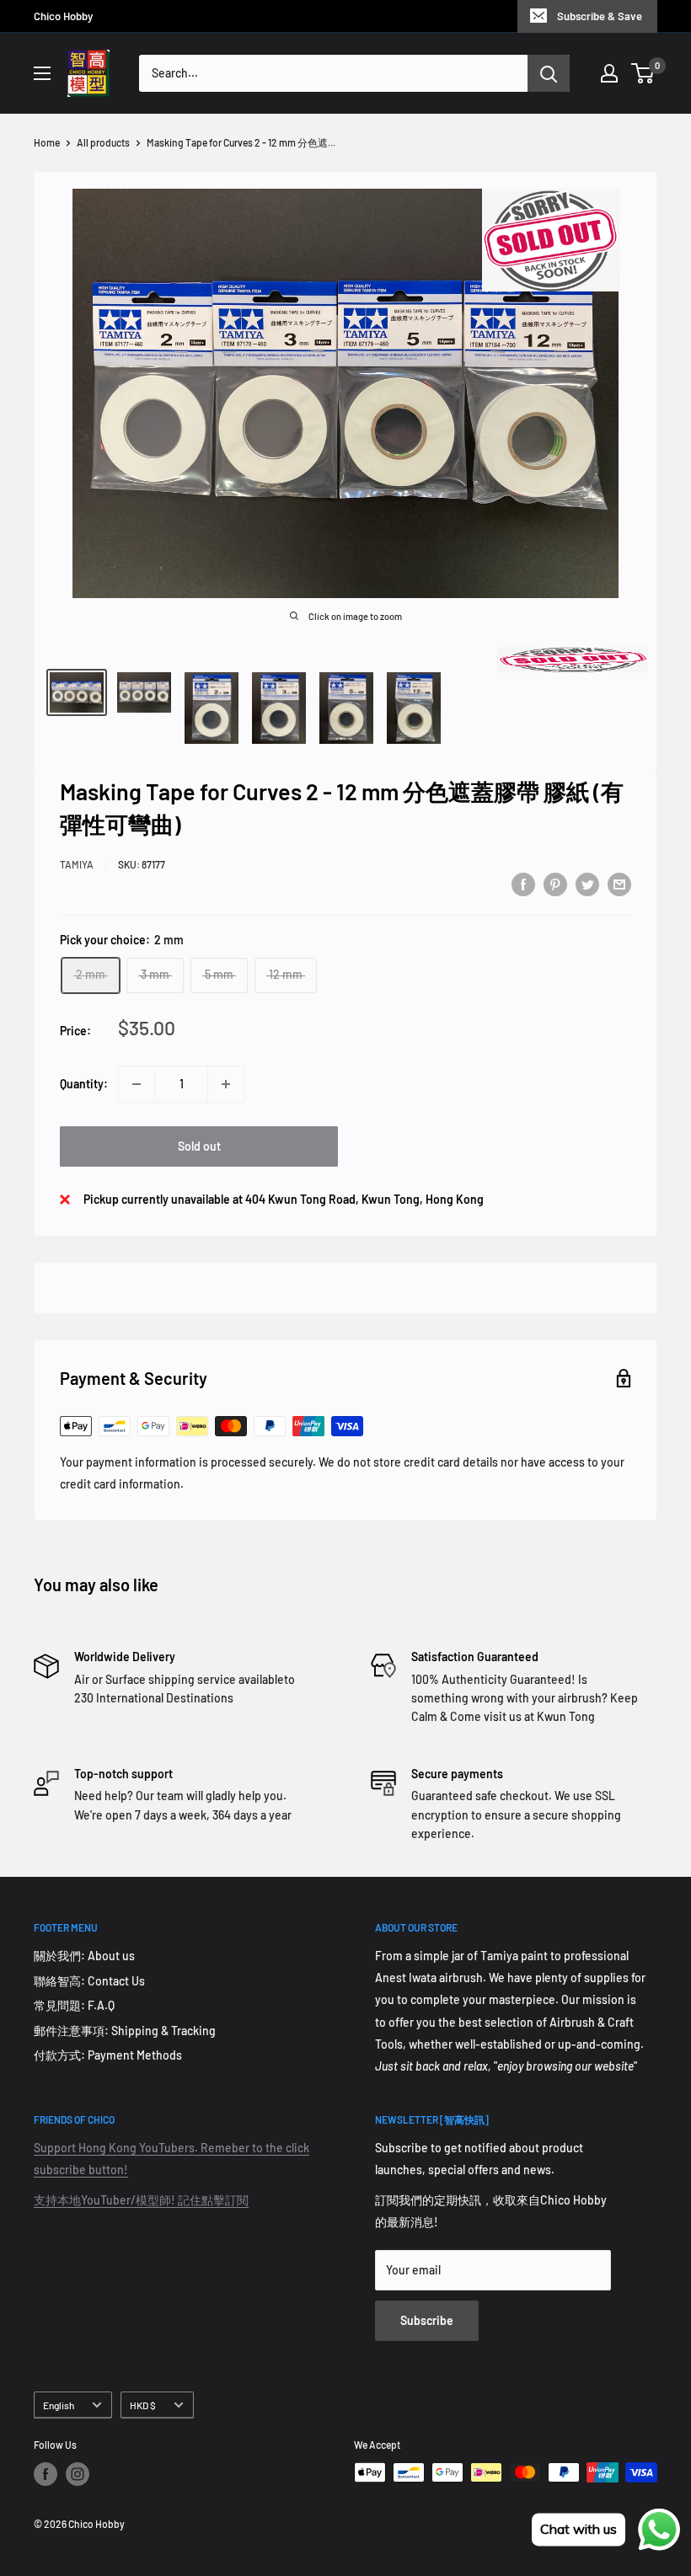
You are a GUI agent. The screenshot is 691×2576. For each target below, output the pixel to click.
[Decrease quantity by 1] (137, 1084)
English (59, 2405)
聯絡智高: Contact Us (89, 1981)
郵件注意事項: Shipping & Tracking (125, 2031)
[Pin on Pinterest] (555, 884)
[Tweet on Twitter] (587, 884)
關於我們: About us (84, 1956)
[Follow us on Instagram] (78, 2474)
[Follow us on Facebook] (46, 2474)
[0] (643, 73)
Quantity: (84, 1084)
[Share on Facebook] (523, 884)
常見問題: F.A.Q (74, 2005)
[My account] (609, 73)
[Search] (549, 73)
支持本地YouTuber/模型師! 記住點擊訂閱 (141, 2200)
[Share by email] (619, 884)
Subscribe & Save (600, 16)
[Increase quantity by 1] (226, 1084)
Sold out (199, 1146)
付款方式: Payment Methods (108, 2055)
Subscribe (427, 2320)
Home (47, 142)
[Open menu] (42, 73)
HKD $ (143, 2405)
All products (103, 142)
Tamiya (77, 864)
